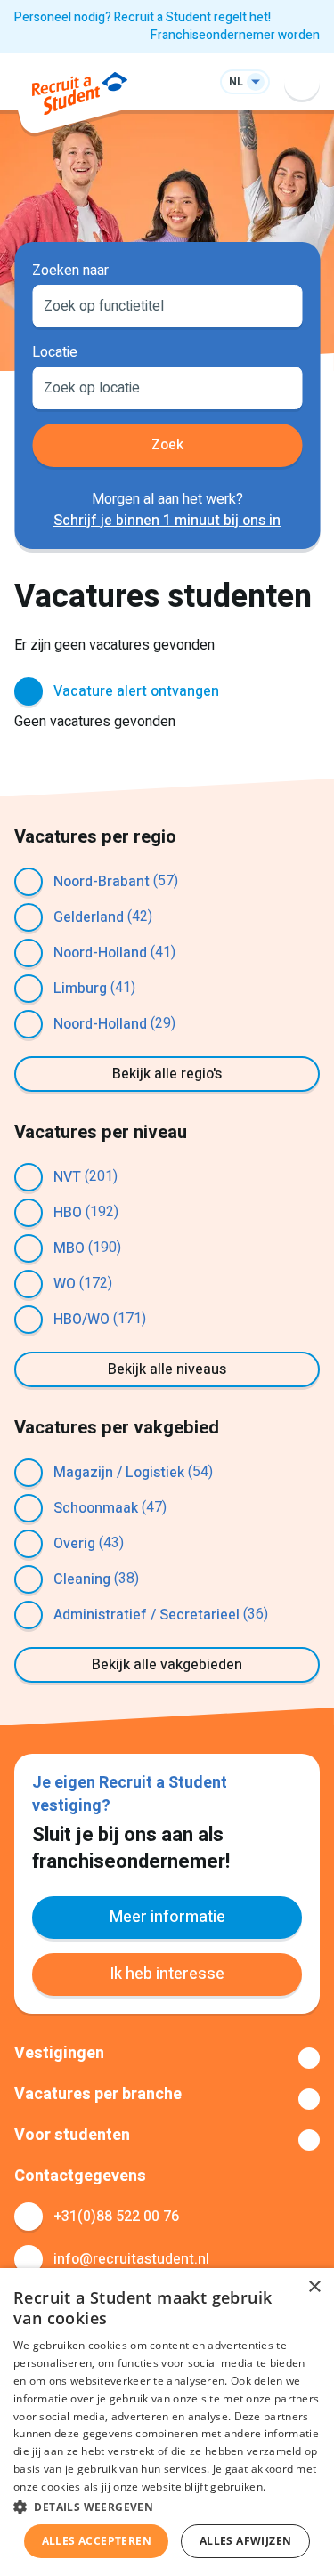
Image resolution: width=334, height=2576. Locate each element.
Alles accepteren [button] (97, 2541)
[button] (167, 2507)
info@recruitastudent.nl (131, 2259)
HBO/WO (81, 1320)
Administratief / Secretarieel (147, 1615)
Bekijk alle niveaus (167, 1369)
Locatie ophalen (278, 386)
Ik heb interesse (167, 1974)
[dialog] (167, 2422)
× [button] (314, 2287)
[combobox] (167, 304)
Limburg (80, 989)
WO (65, 1284)
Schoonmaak (96, 1508)
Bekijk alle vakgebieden (167, 1665)
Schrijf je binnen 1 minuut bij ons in (167, 521)
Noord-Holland (100, 953)
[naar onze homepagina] (80, 97)
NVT (67, 1177)
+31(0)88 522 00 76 (116, 2217)
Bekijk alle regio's (167, 1074)
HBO (68, 1213)
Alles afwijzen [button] (246, 2541)
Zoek (167, 445)
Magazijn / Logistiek (119, 1473)
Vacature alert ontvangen (136, 691)
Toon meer (167, 2058)
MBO (69, 1248)
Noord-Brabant (102, 882)
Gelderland (89, 917)
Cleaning (82, 1579)
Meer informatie (167, 1917)
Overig (74, 1544)
